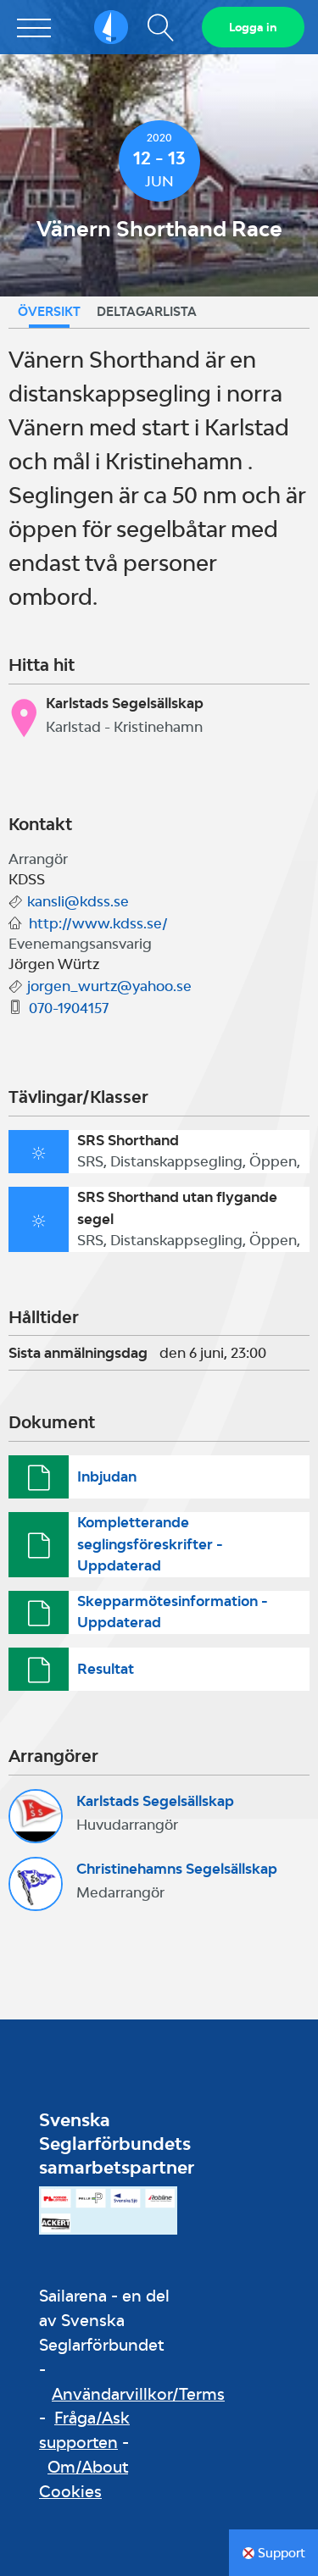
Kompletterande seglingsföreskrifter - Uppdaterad (150, 1544)
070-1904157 (69, 1008)
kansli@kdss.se (78, 901)
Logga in (253, 27)
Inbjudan (107, 1476)
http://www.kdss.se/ (98, 923)
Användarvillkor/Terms (138, 2394)
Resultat (106, 1669)
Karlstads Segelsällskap (155, 1801)
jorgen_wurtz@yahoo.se (109, 986)
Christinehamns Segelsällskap (177, 1869)
